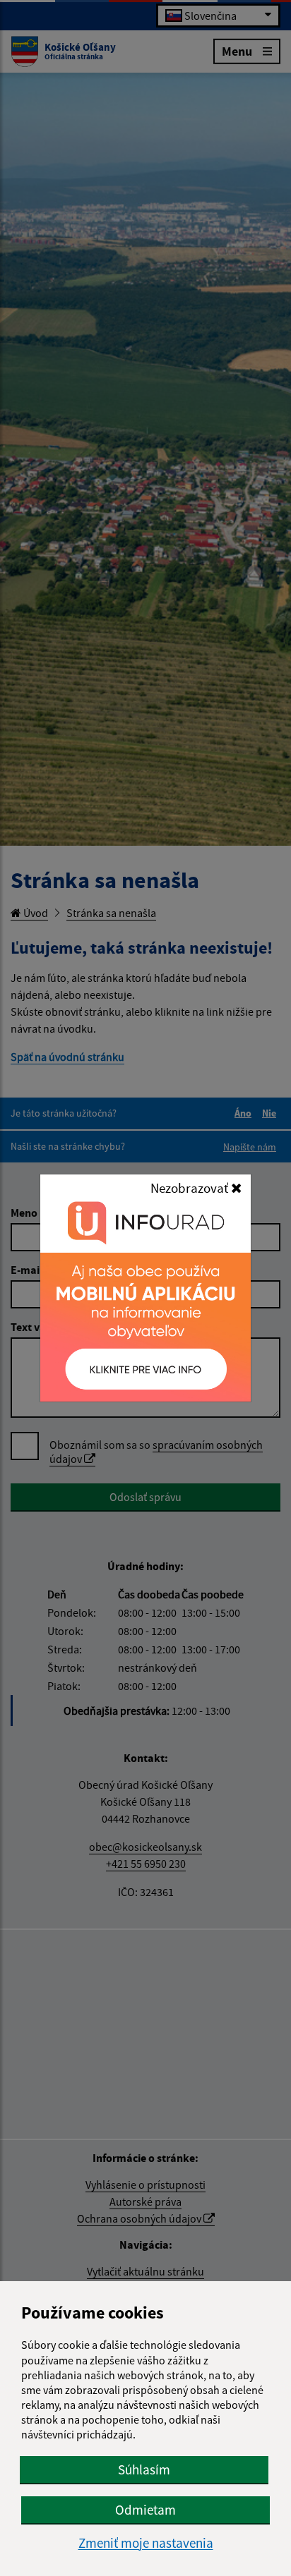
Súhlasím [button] (144, 2469)
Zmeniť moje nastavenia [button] (146, 2543)
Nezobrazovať (191, 1188)
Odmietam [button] (145, 2510)
